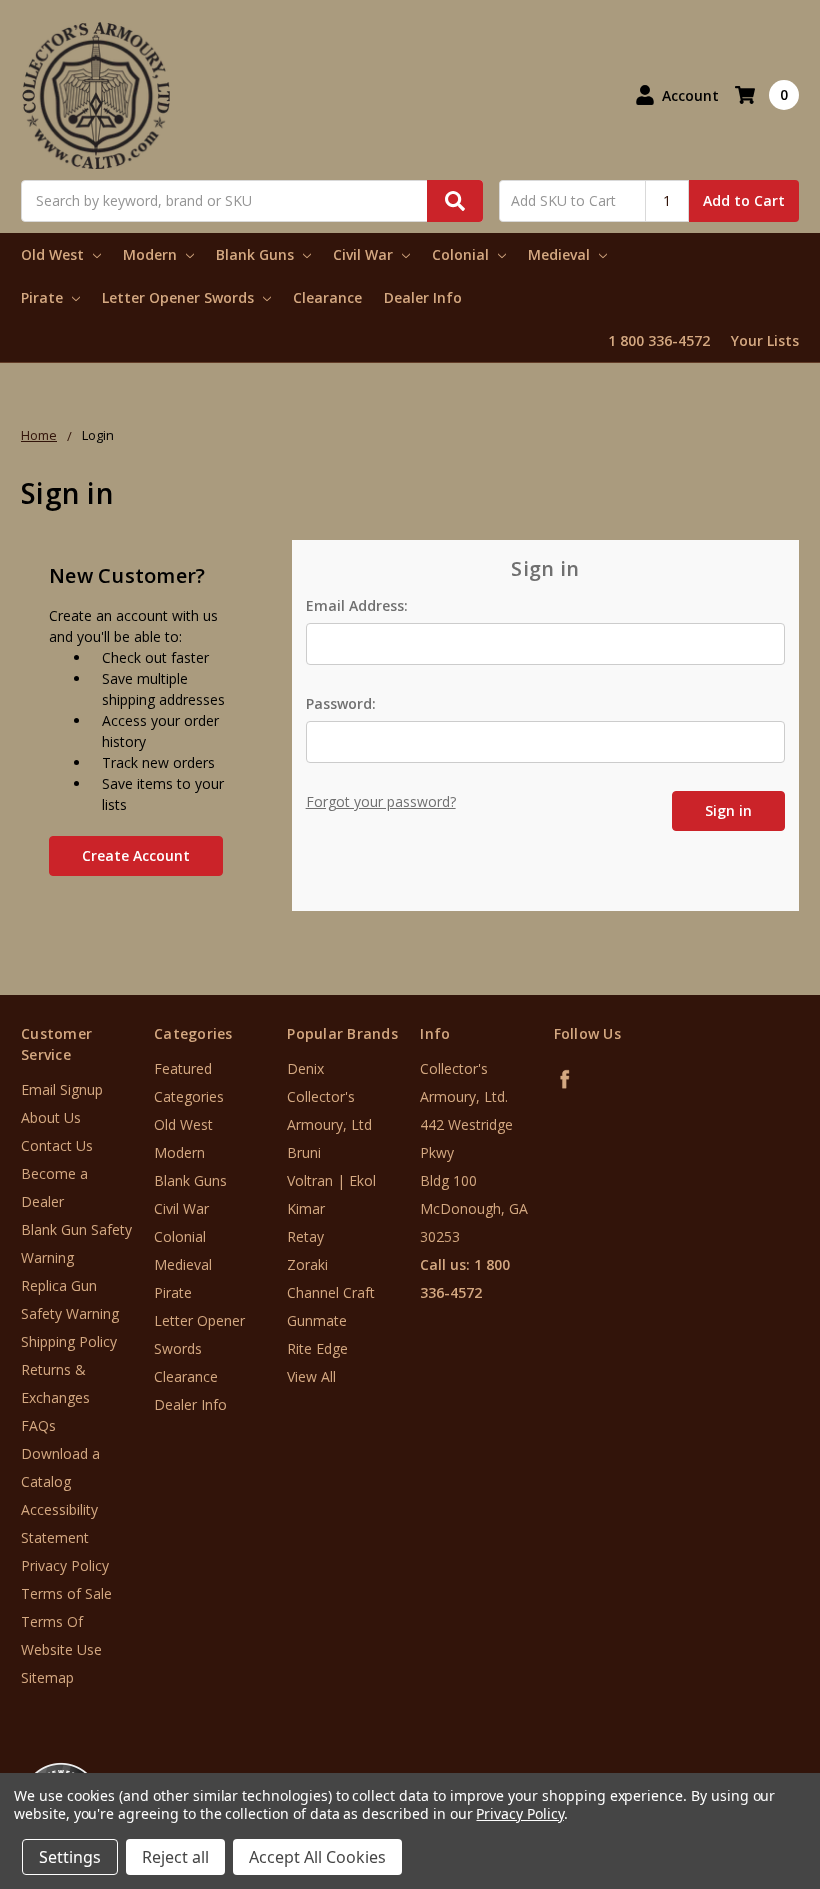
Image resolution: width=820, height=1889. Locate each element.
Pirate (44, 297)
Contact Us (57, 1145)
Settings (70, 1857)
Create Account (136, 855)
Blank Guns (257, 254)
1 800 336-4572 (659, 340)
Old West (54, 254)
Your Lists (765, 340)
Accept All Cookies (317, 1857)
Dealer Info (423, 297)
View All (311, 1376)
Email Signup (62, 1089)
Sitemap (47, 1677)
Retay (305, 1236)
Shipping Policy (69, 1341)
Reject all (175, 1857)
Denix (305, 1068)
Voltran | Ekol (331, 1180)
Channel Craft (331, 1292)
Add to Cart (744, 200)
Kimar (306, 1208)
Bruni (304, 1152)
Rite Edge (317, 1348)
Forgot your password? (381, 801)
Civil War (365, 254)
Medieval (561, 254)
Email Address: (357, 605)
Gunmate (317, 1320)
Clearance (327, 297)
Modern (152, 254)
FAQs (38, 1425)
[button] (737, 1768)
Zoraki (307, 1264)
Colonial (462, 254)
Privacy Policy (65, 1565)
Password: (341, 703)
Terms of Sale (66, 1593)
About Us (51, 1117)
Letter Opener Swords (180, 297)
